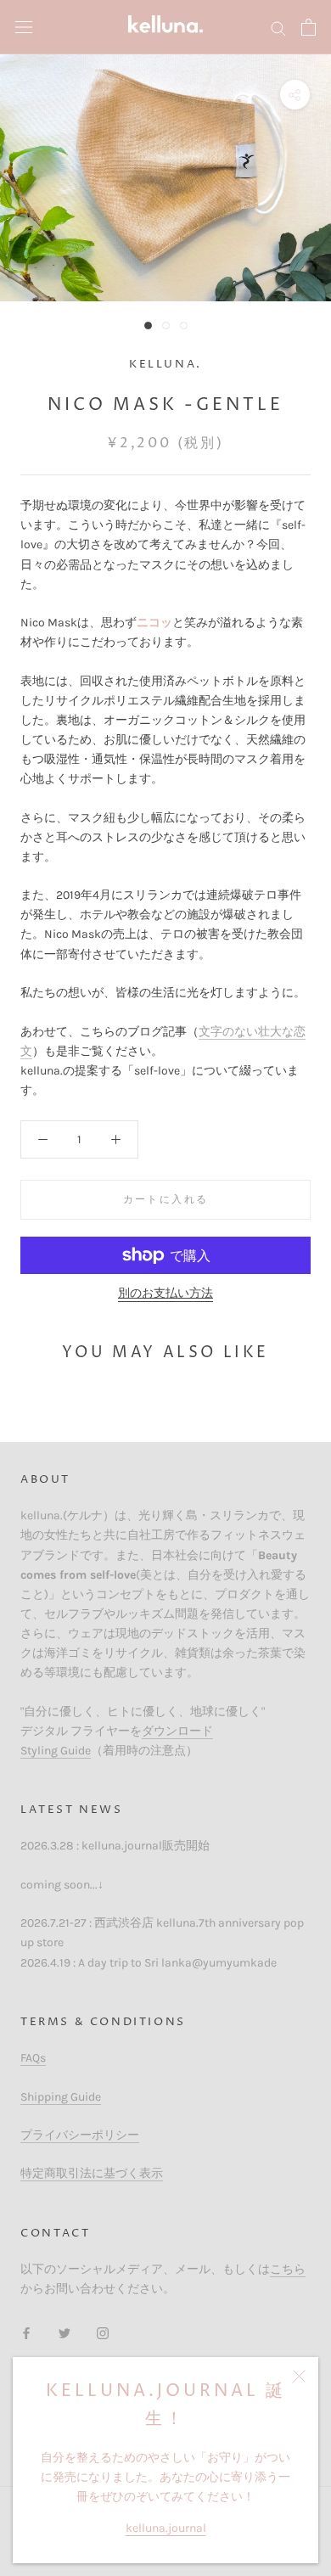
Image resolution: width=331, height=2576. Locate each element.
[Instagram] (103, 2333)
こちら (288, 2269)
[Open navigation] (24, 28)
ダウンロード (177, 1731)
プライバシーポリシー (80, 2135)
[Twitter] (65, 2333)
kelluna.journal (166, 2528)
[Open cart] (309, 27)
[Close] (299, 2376)
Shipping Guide (61, 2097)
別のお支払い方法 (165, 1293)
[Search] (278, 28)
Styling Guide (56, 1751)
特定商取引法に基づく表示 (92, 2173)
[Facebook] (26, 2333)
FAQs (33, 2058)
